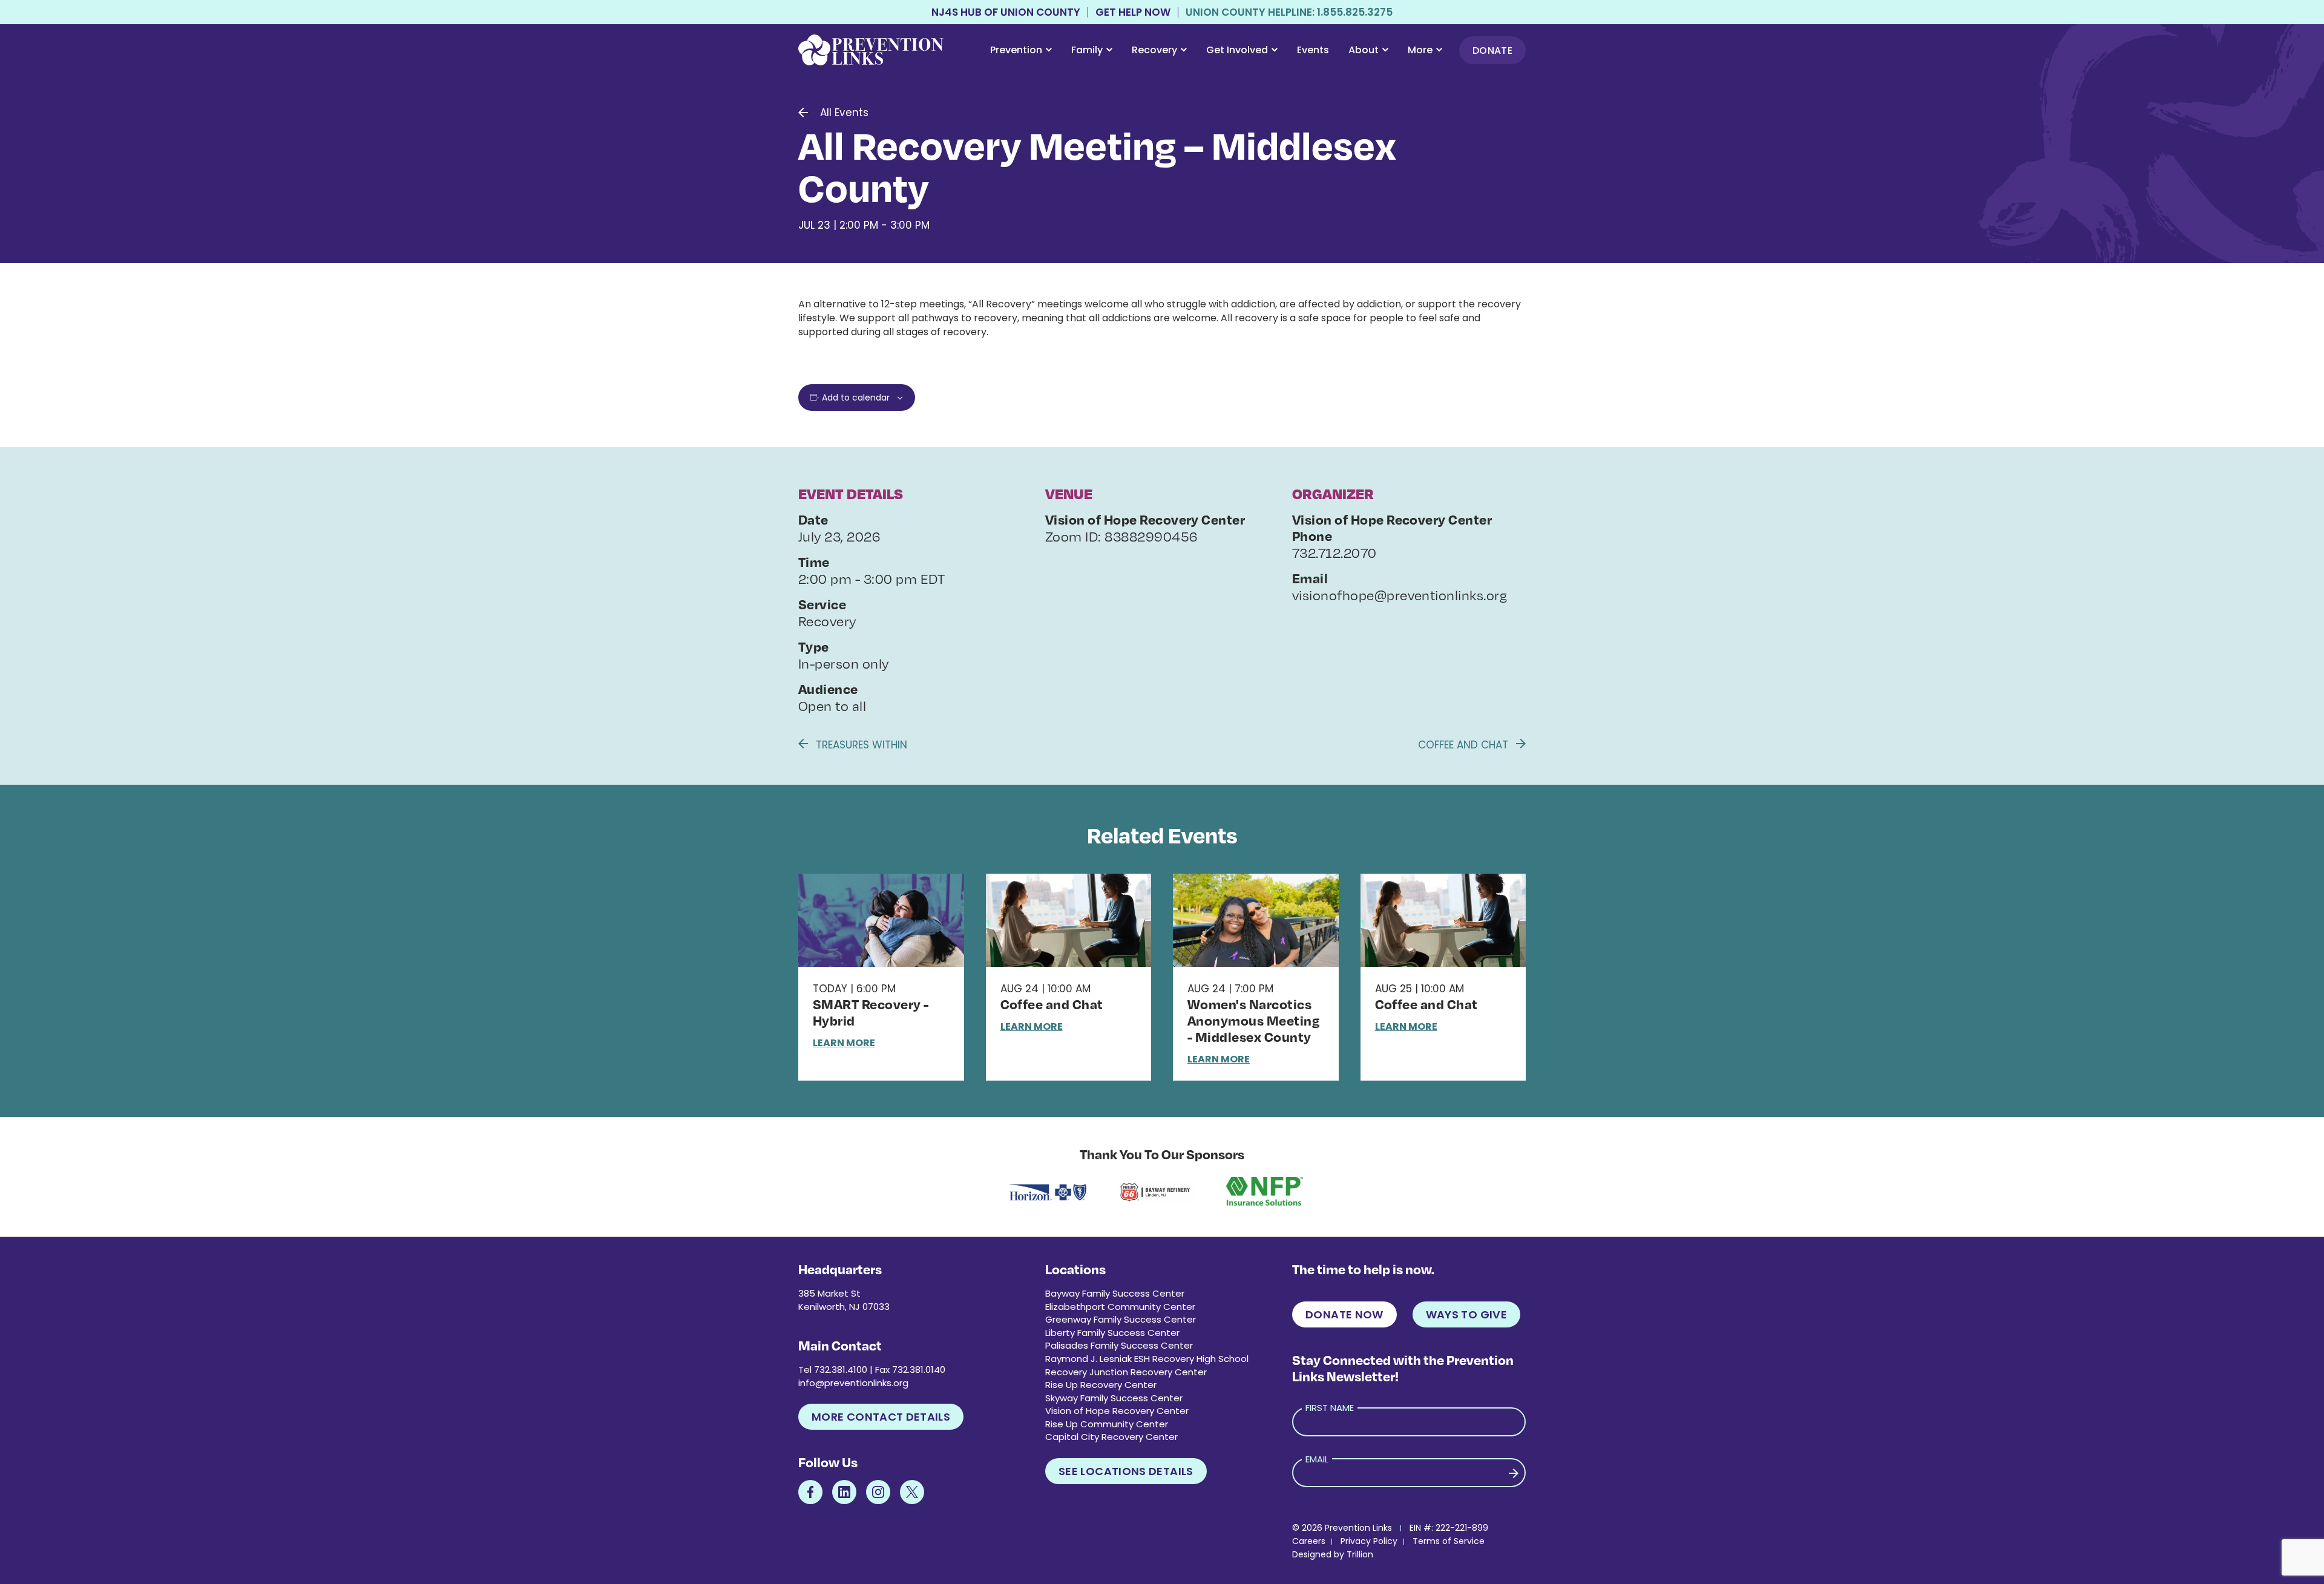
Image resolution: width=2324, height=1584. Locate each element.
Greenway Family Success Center (1121, 1319)
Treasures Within (860, 745)
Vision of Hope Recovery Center (1117, 1411)
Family (1087, 50)
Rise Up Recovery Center (1101, 1385)
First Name (1330, 1408)
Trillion (1360, 1554)
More (1420, 50)
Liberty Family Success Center (1112, 1333)
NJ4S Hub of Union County (1006, 12)
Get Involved (1237, 50)
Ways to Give (1466, 1314)
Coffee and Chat (1465, 745)
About (1364, 50)
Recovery (1154, 50)
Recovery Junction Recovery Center (1126, 1372)
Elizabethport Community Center (1120, 1307)
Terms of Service (1449, 1541)
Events (1313, 50)
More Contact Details (881, 1417)
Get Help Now (1133, 12)
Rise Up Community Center (1107, 1424)
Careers (1309, 1541)
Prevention (1016, 50)
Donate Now (1344, 1314)
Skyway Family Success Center (1114, 1398)
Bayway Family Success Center (1115, 1293)
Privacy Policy (1369, 1541)
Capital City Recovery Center (1111, 1437)
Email (1317, 1459)
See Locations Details (1126, 1471)
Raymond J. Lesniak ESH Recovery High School (1147, 1359)
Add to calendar (856, 398)
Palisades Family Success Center (1119, 1345)
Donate (1492, 51)
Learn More (844, 1043)
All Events (844, 113)
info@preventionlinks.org (853, 1383)
